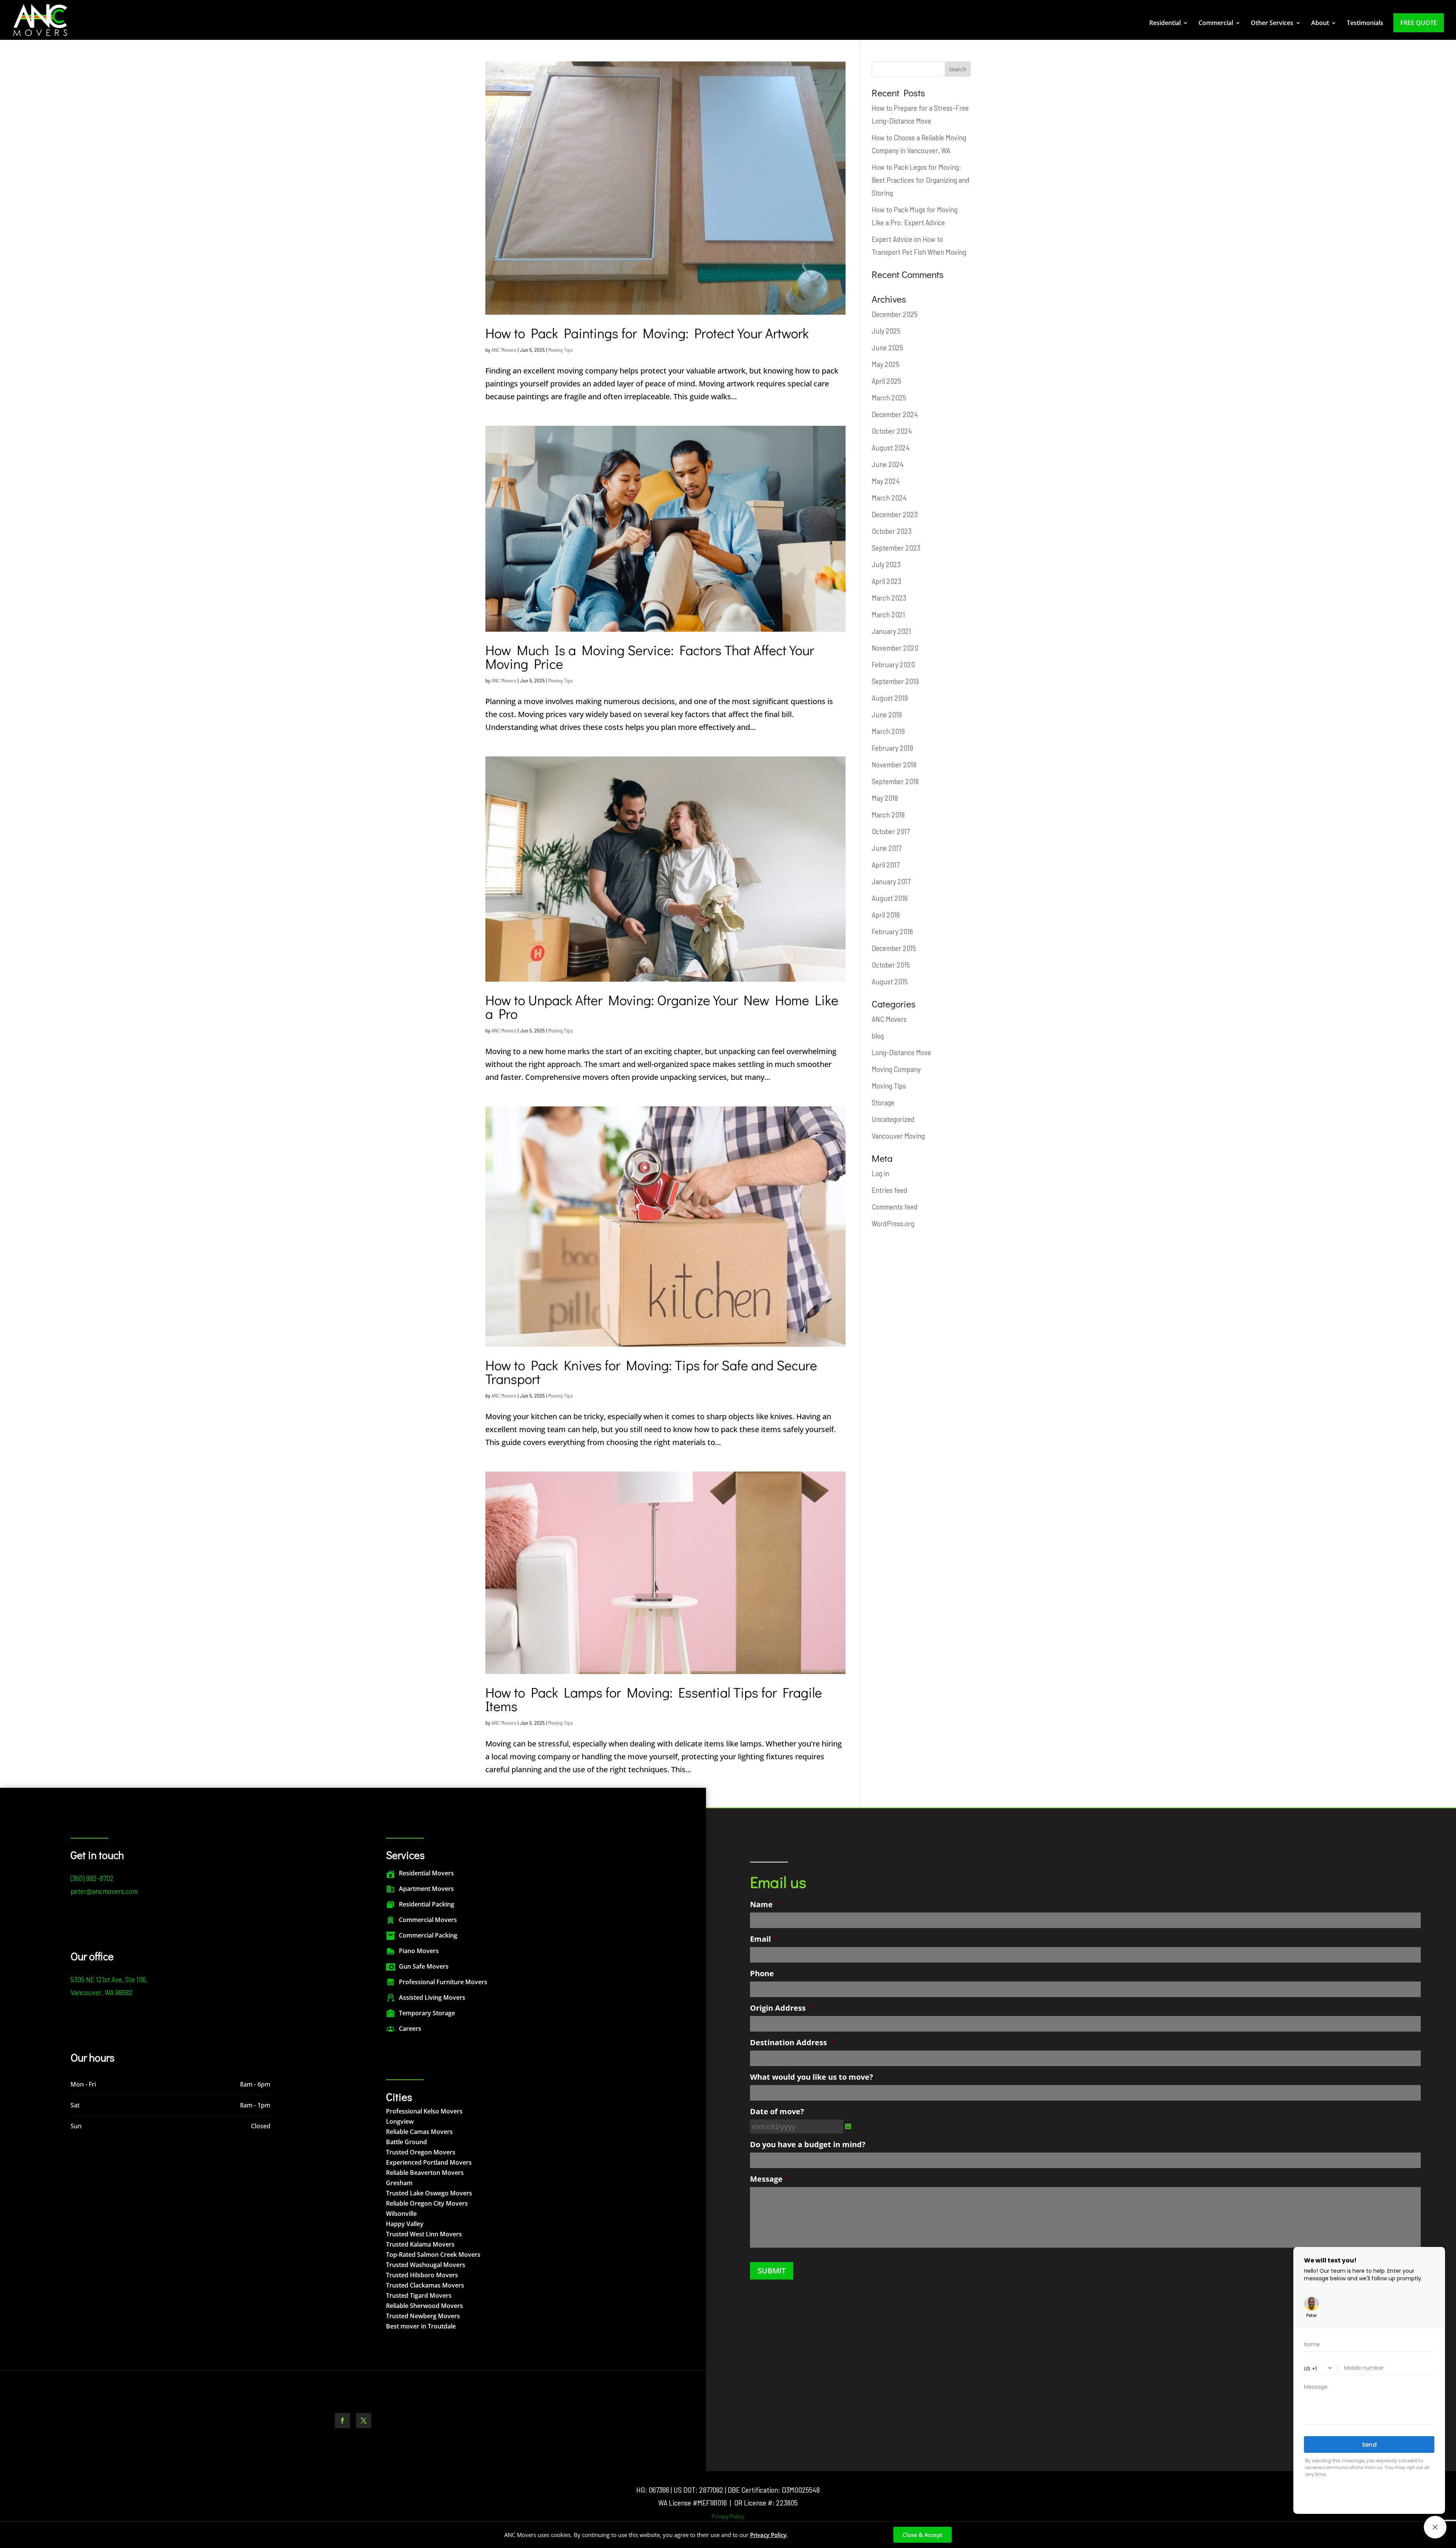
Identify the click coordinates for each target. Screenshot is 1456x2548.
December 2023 (895, 514)
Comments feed (895, 1207)
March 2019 (888, 731)
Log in (880, 1173)
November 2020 (895, 648)
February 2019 (892, 748)
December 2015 (894, 948)
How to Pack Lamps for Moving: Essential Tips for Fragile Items (654, 1699)
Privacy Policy (728, 2516)
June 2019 (887, 714)
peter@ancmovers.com (104, 1891)
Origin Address (781, 2008)
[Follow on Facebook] (342, 2421)
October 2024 (892, 431)
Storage (883, 1102)
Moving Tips (561, 350)
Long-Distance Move (901, 1052)
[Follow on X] (364, 2421)
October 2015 (891, 965)
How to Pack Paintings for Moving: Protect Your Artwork (647, 333)
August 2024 (891, 447)
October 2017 (891, 831)
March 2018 (888, 814)
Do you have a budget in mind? (808, 2145)
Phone (762, 1974)
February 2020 (893, 664)
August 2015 (890, 981)
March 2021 (888, 614)
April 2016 (886, 915)
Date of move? (777, 2112)
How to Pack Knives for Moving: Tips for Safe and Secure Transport (651, 1372)
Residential (1165, 24)
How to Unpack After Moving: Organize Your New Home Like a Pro (662, 1007)
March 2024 (889, 497)
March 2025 (889, 397)
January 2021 (891, 631)
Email (764, 1939)
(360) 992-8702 (92, 1878)
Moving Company (896, 1069)
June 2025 (887, 347)
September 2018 (895, 781)
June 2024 (888, 464)
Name (765, 1905)
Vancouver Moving (898, 1136)
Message (770, 2179)
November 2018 (894, 764)
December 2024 (895, 414)
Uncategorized (893, 1119)
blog (878, 1036)
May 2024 (886, 481)
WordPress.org (893, 1223)
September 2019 (895, 681)
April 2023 (886, 581)
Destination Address (792, 2043)
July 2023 (886, 564)
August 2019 (890, 698)
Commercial (1216, 24)
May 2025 (886, 364)
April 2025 (886, 381)
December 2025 (895, 314)
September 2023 (896, 548)
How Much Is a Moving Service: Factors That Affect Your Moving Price (650, 657)
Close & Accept (923, 2535)
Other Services (1272, 24)
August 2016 (890, 898)
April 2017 (886, 864)
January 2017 (891, 881)
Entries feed (890, 1190)
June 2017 (886, 848)
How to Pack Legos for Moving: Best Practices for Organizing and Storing (921, 180)
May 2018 (885, 798)
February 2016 (892, 931)
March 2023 (889, 598)
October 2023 (892, 531)
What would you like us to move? (812, 2077)
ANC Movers (504, 350)
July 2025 (886, 331)
